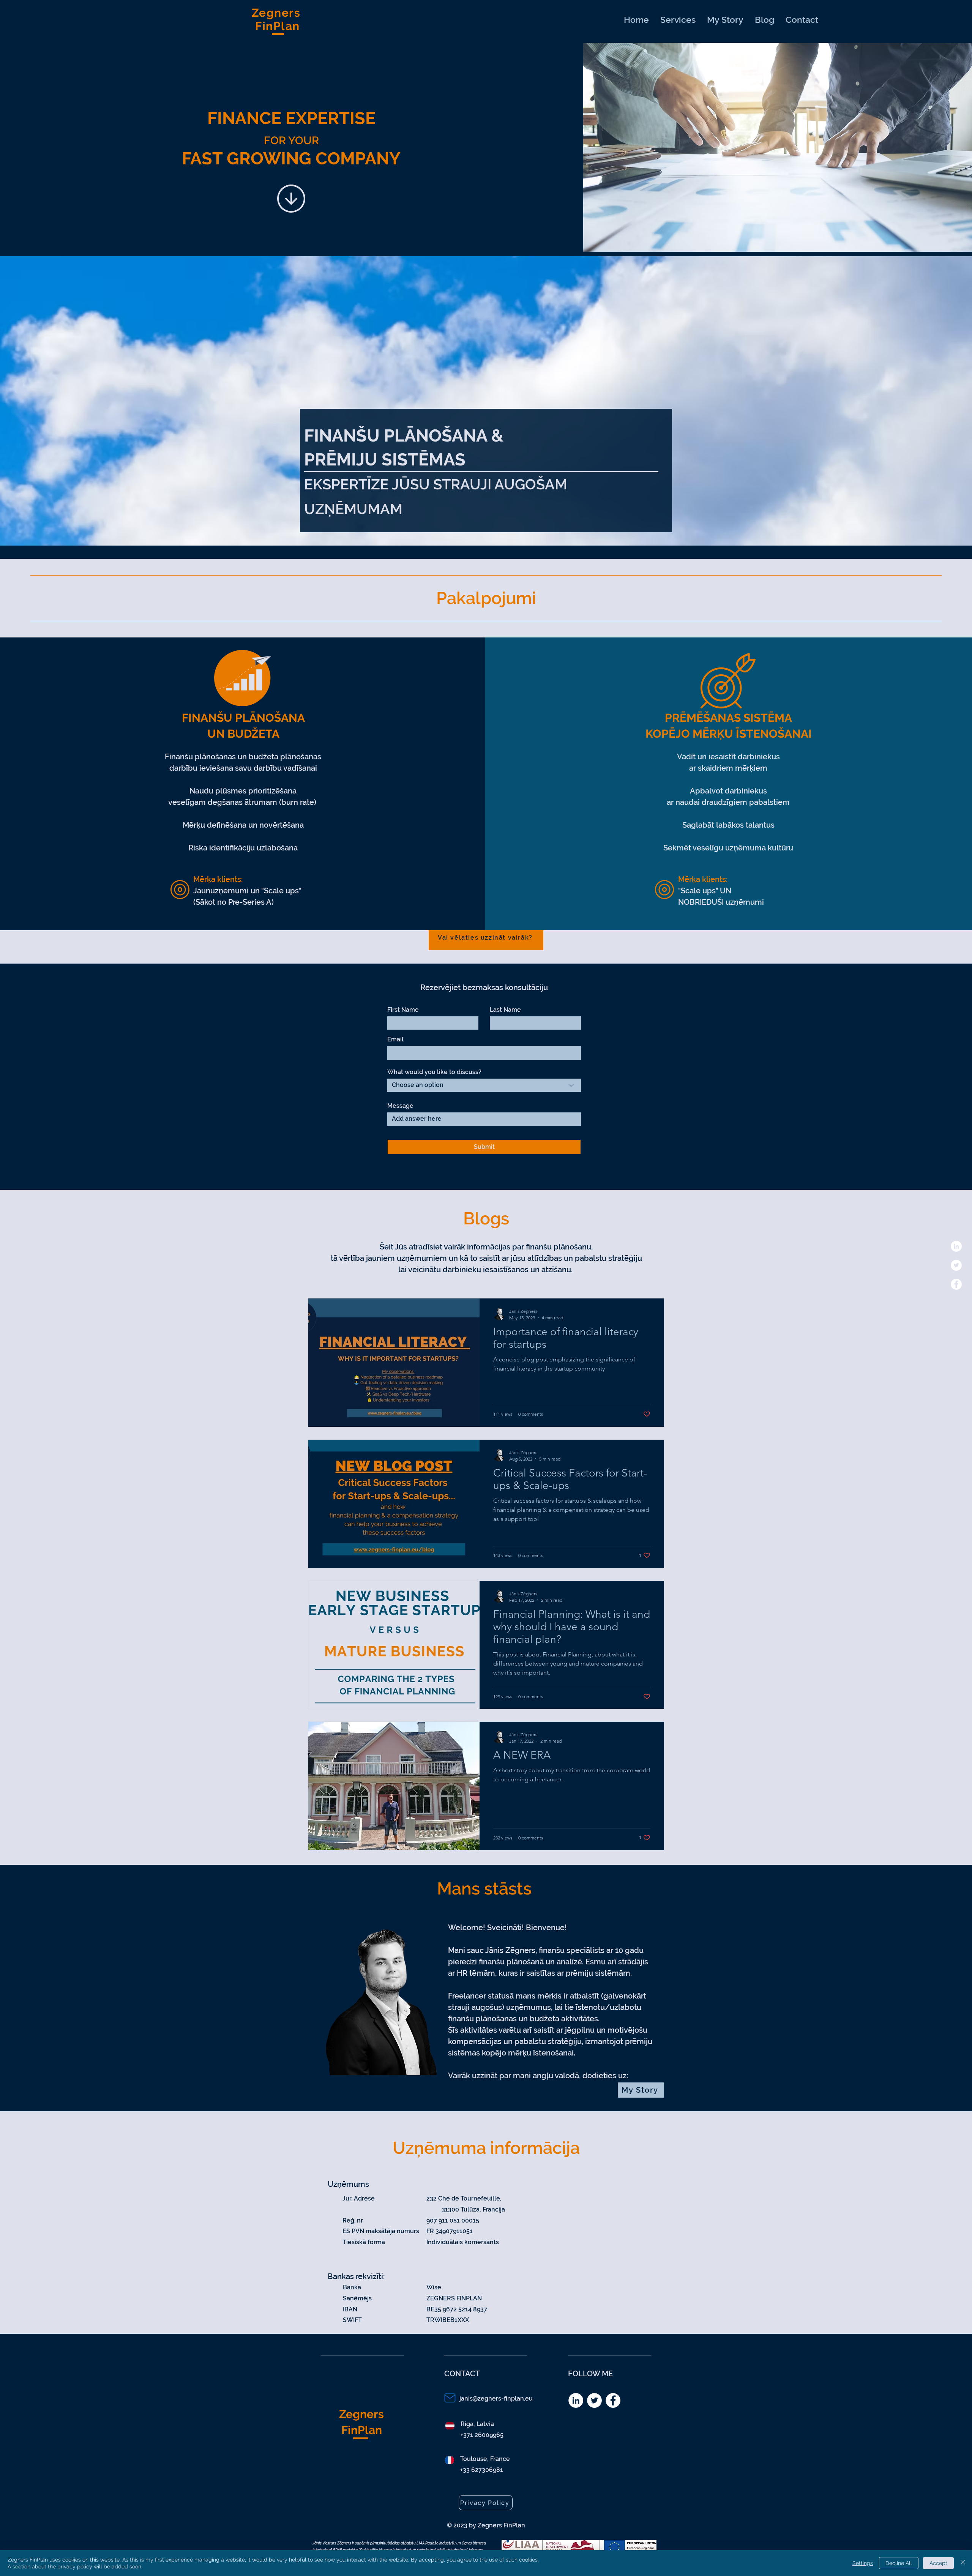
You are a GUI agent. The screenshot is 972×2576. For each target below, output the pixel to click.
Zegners (361, 2414)
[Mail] (450, 2398)
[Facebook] (956, 1284)
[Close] (963, 2563)
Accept (938, 2563)
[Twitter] (956, 1265)
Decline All (899, 2563)
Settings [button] (863, 2563)
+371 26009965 (482, 2435)
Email (395, 1040)
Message (400, 1106)
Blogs (486, 1219)
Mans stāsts (484, 1889)
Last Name (505, 1010)
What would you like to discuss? (434, 1072)
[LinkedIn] (956, 1246)
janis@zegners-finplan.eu (496, 2399)
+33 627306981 (482, 2470)
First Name (403, 1010)
